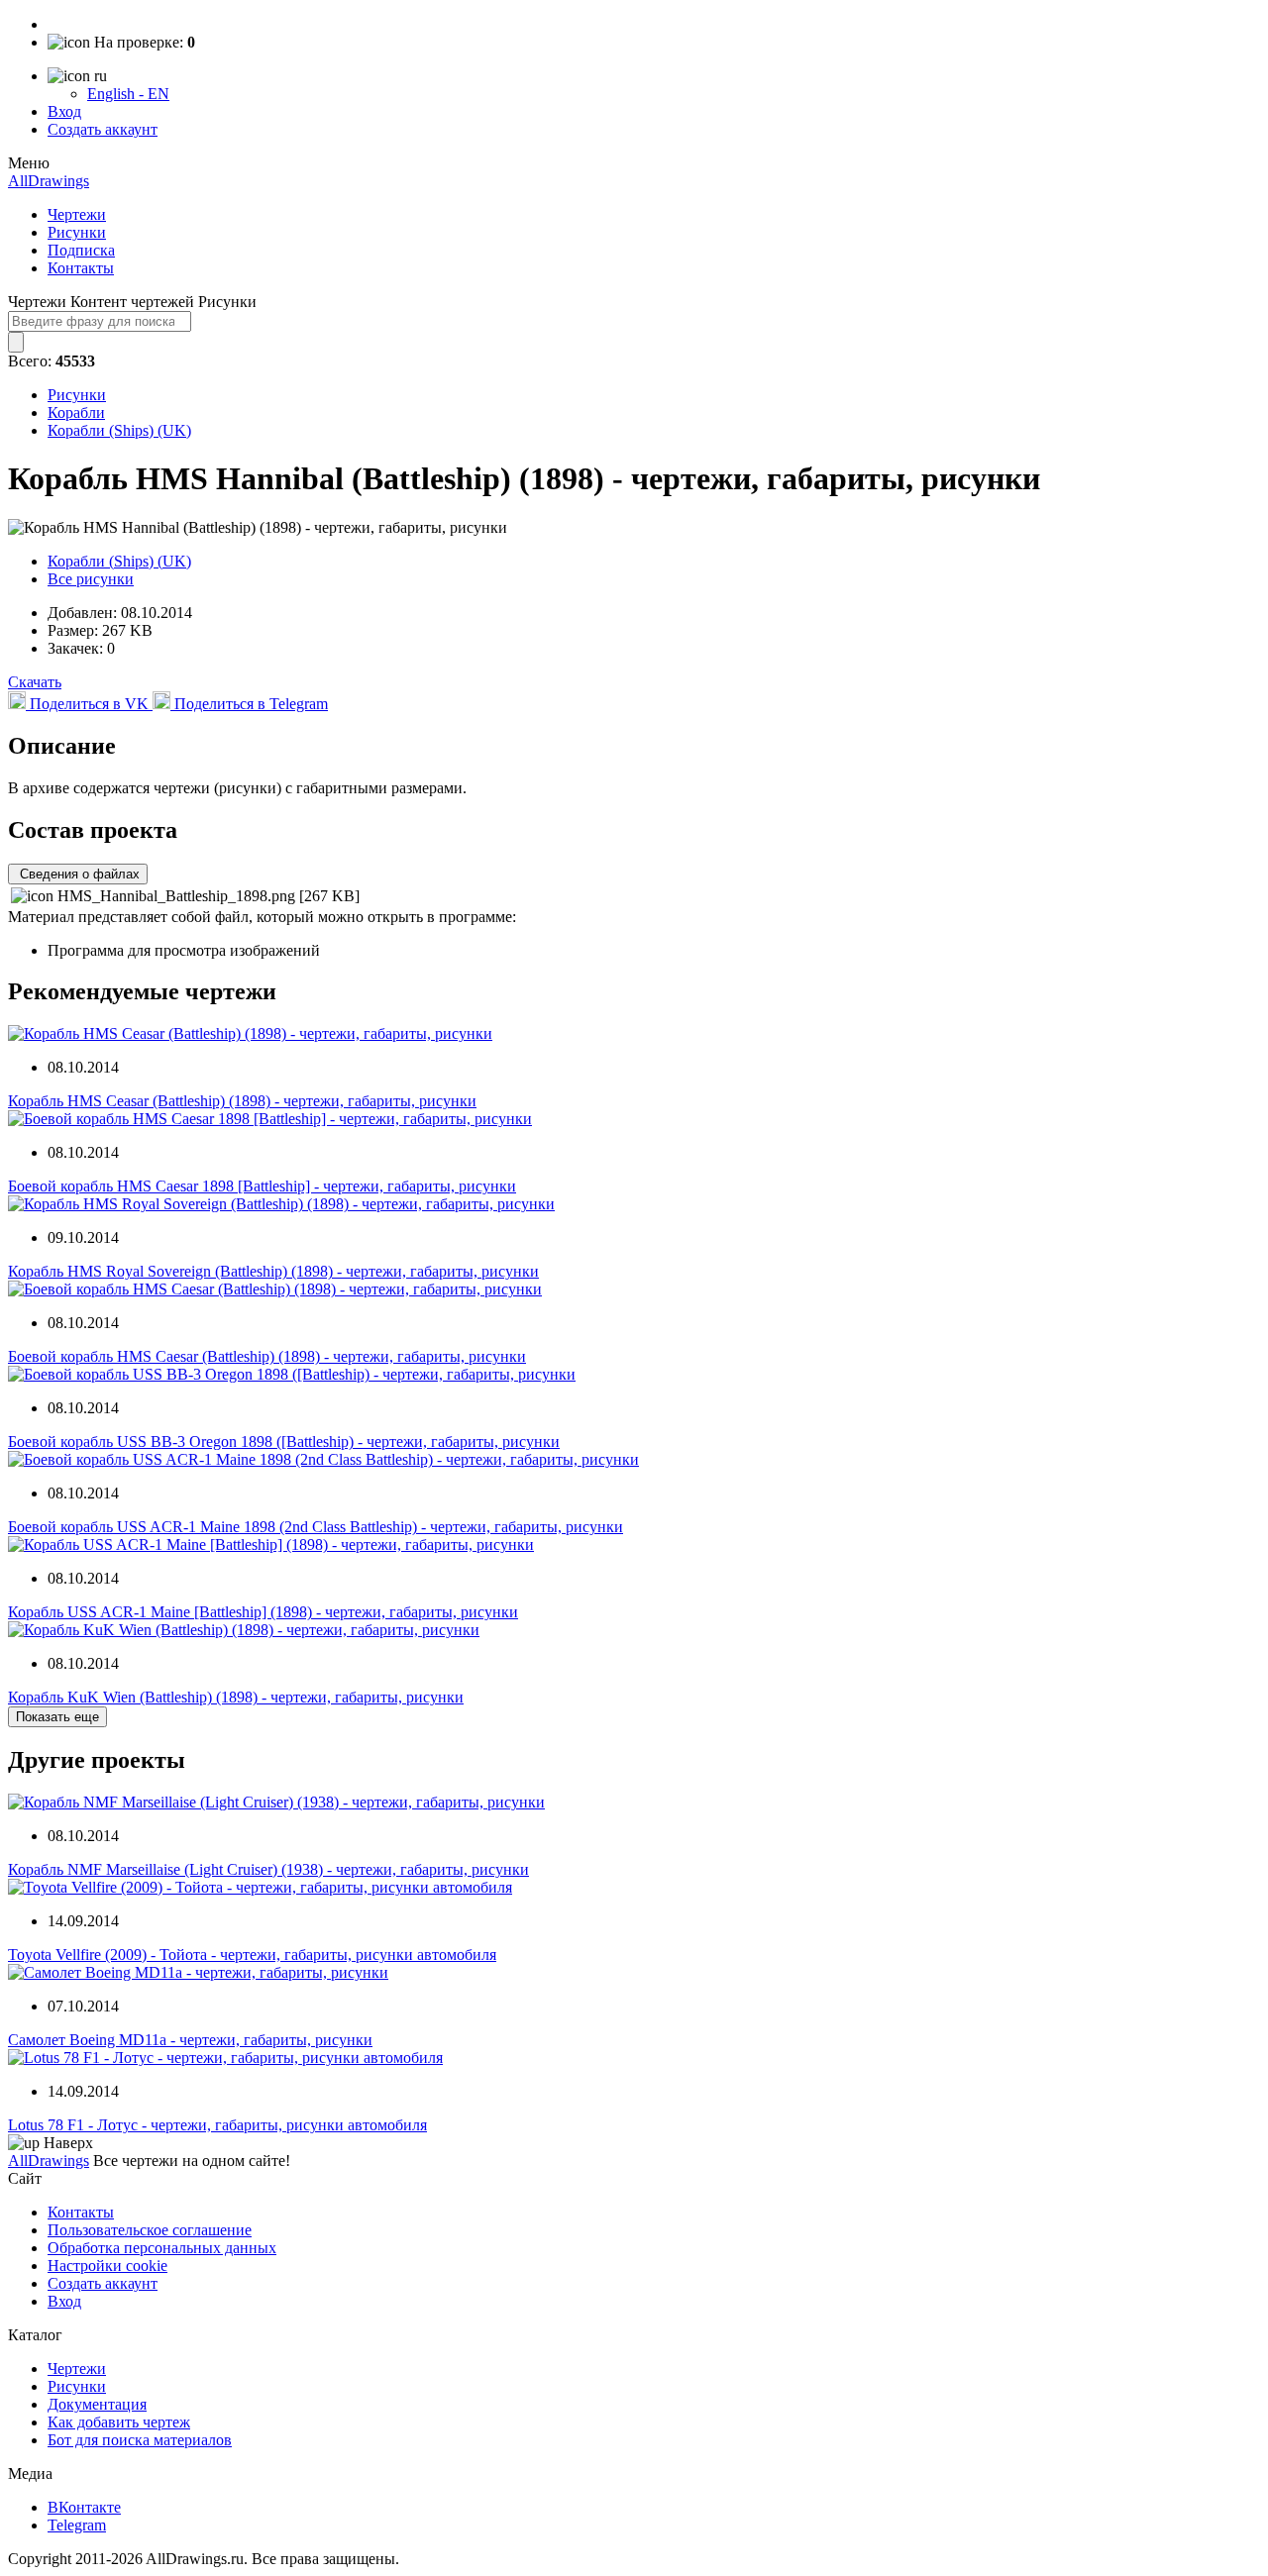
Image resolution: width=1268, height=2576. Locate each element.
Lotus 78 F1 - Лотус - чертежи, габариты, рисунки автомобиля (217, 2125)
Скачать (35, 682)
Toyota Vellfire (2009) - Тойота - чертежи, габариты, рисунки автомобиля (252, 1955)
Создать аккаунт (103, 129)
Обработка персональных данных (162, 2248)
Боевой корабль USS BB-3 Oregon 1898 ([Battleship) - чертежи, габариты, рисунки (284, 1442)
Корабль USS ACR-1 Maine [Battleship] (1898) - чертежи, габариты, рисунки (263, 1612)
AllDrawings (49, 181)
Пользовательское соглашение (150, 2230)
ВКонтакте (84, 2507)
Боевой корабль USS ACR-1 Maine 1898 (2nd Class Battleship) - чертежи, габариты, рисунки (316, 1527)
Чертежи (77, 214)
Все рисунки (91, 579)
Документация (97, 2404)
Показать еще (57, 1717)
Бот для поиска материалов (140, 2440)
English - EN (128, 94)
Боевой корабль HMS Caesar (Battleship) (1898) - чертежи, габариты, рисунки (267, 1356)
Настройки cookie (107, 2266)
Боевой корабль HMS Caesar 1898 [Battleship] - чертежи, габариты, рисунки (262, 1186)
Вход (64, 111)
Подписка (81, 250)
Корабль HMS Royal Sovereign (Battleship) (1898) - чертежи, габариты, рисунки (273, 1271)
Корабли (76, 412)
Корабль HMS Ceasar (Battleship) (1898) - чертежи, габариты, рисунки (242, 1101)
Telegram (77, 2525)
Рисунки (77, 232)
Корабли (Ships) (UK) (119, 430)
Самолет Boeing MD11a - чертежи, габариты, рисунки (190, 2040)
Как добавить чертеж (119, 2422)
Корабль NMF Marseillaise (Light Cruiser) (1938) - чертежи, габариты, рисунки (268, 1869)
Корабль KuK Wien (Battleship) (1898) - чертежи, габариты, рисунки (236, 1697)
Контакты (81, 268)
